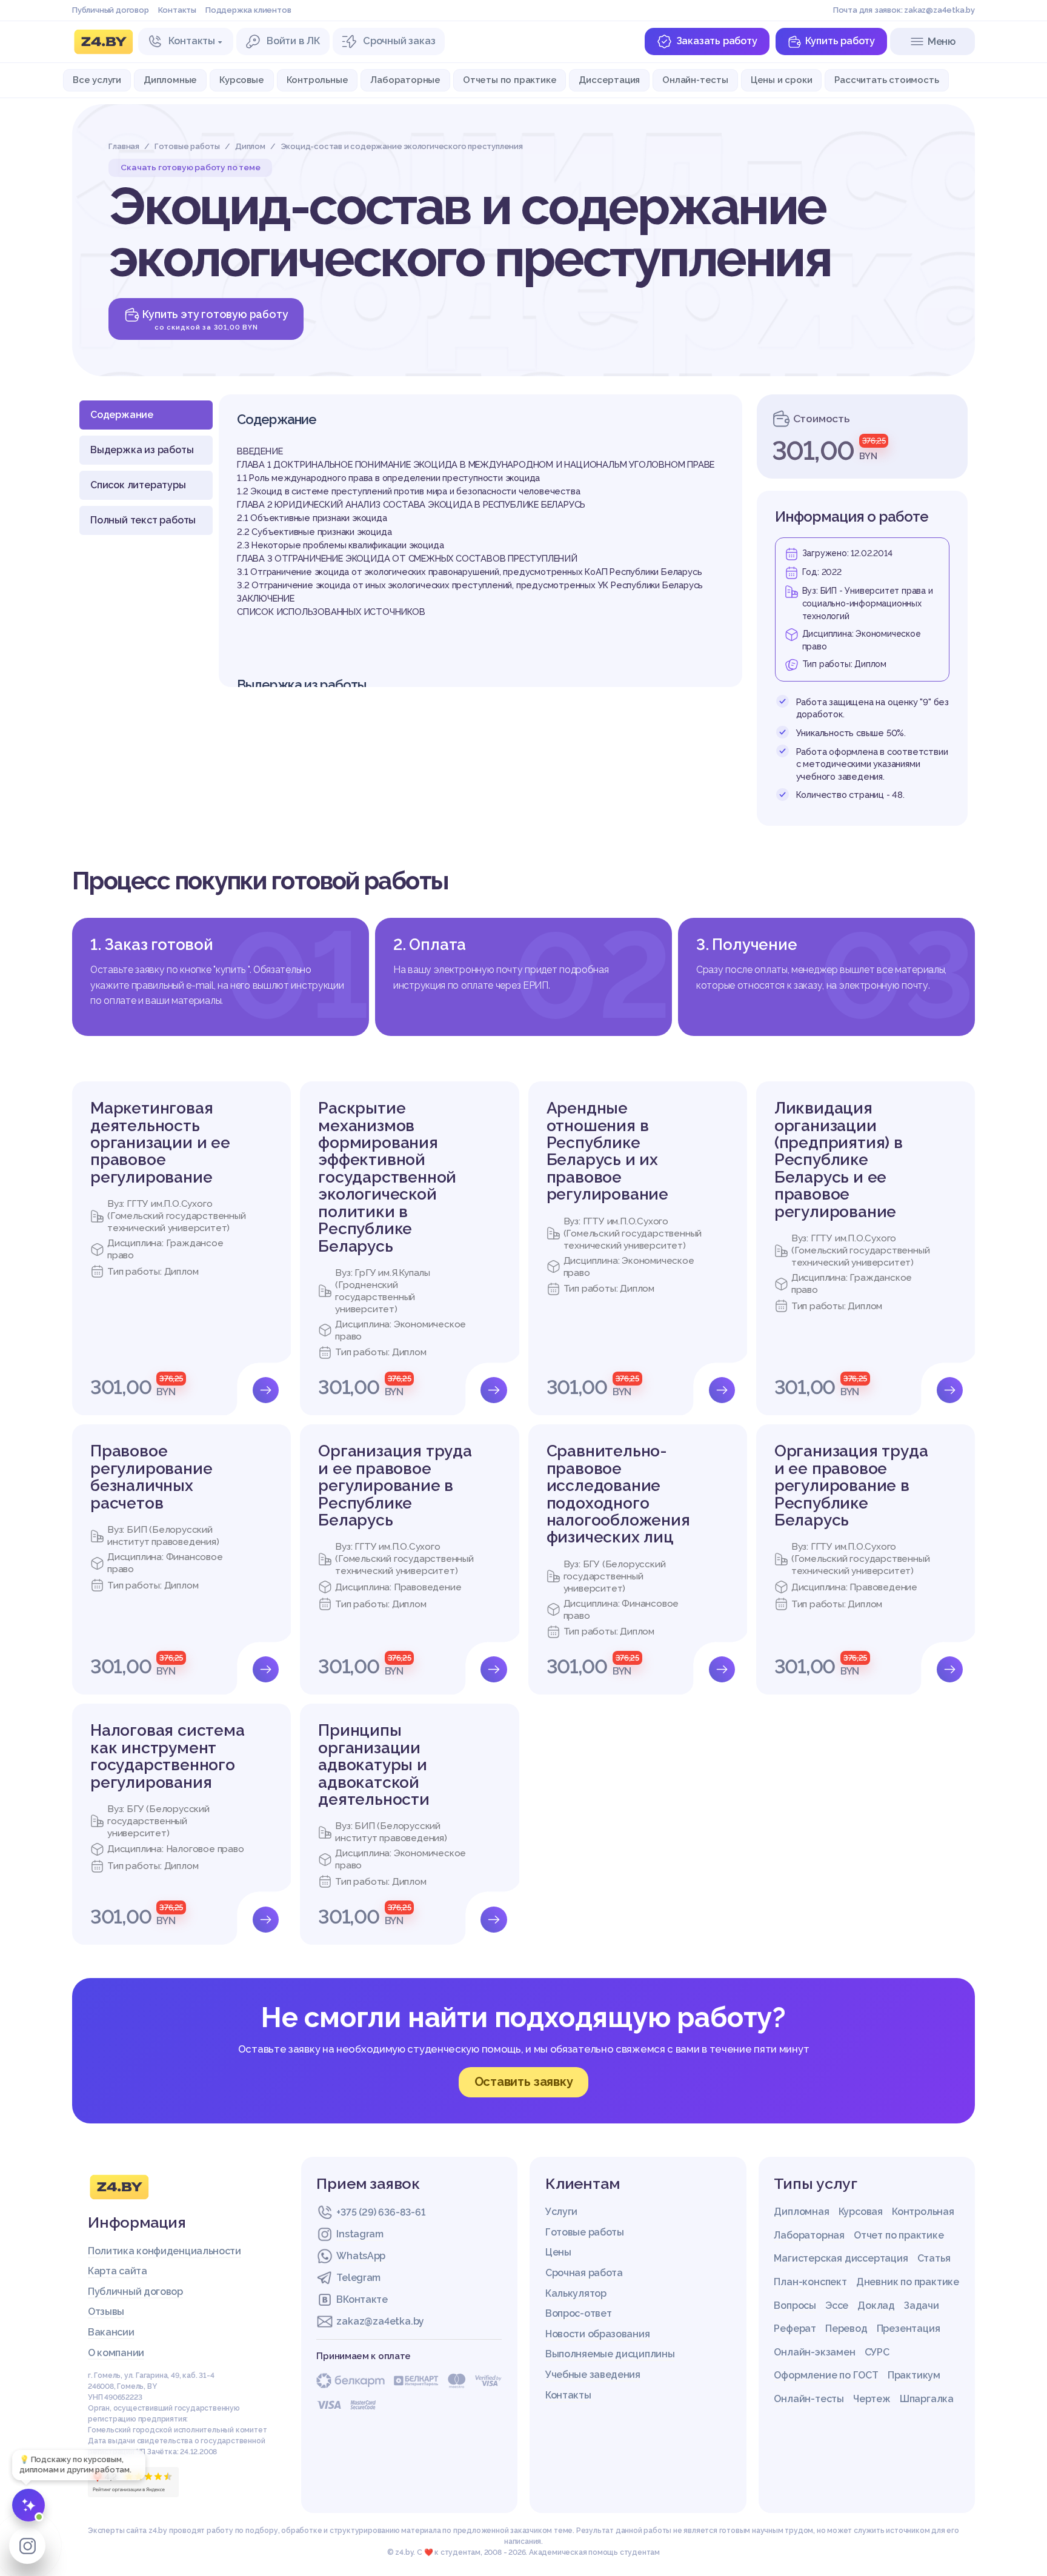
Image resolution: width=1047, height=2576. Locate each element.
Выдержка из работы (142, 450)
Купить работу (840, 41)
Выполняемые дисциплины (610, 2354)
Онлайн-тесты (695, 80)
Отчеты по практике (510, 80)
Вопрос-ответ (578, 2313)
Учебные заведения (593, 2375)
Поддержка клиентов (248, 10)
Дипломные (170, 80)
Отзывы (106, 2312)
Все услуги (97, 80)
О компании (116, 2353)
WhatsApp (361, 2256)
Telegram (358, 2278)
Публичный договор (111, 10)
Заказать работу (717, 41)
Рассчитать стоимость (886, 80)
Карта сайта (118, 2271)
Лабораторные (405, 80)
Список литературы (138, 485)
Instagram (360, 2234)
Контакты (177, 10)
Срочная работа (584, 2273)
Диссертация (609, 80)
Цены (558, 2252)
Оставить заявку (524, 2082)
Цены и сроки (782, 80)
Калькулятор (576, 2293)
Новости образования (597, 2334)
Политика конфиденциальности (165, 2251)
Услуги (561, 2212)
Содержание (122, 415)
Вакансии (111, 2332)
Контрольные (317, 80)
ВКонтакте (362, 2299)
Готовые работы (585, 2232)
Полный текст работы (143, 520)
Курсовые (241, 80)
